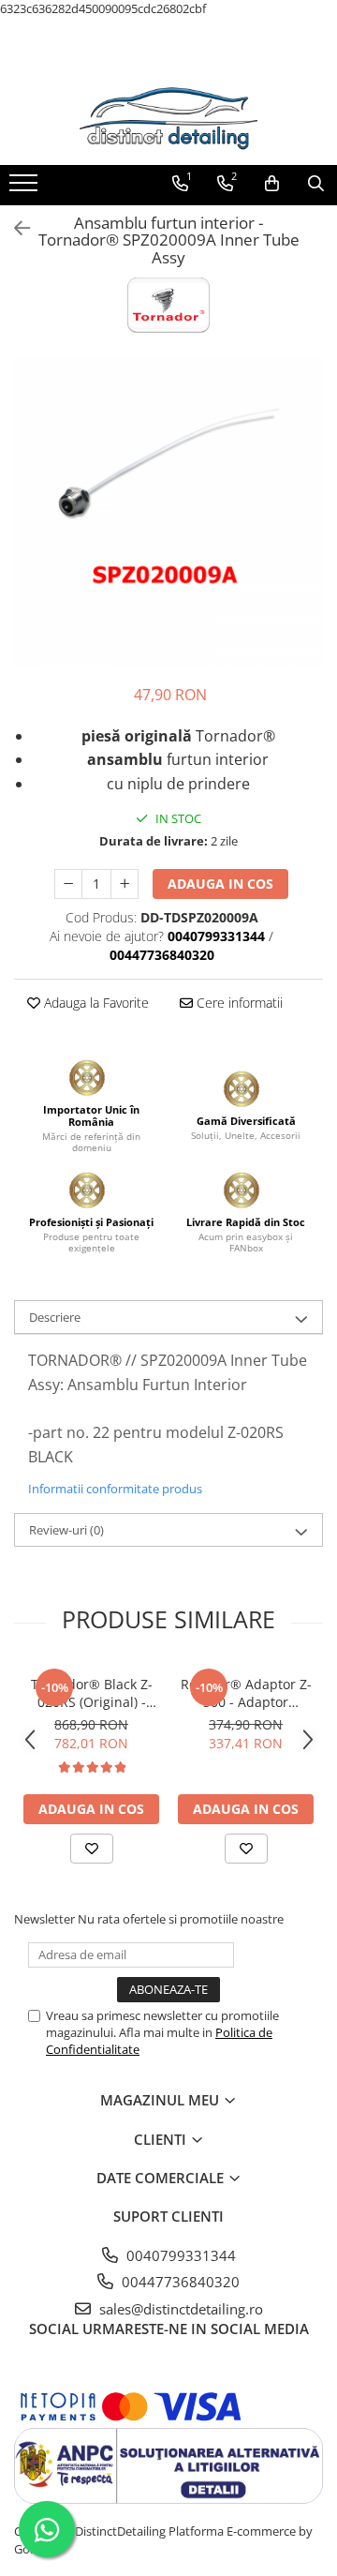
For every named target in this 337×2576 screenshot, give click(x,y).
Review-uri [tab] (66, 1530)
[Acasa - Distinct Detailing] (168, 118)
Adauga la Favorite (95, 1003)
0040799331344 (179, 2255)
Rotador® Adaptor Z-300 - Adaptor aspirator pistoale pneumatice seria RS (246, 1693)
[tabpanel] (168, 511)
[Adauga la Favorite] (92, 1849)
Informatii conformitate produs (115, 1489)
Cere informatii (238, 1003)
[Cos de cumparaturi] (272, 184)
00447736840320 (179, 2282)
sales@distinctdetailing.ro (179, 2309)
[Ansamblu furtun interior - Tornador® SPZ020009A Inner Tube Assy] (168, 511)
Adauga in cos (220, 884)
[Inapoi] (14, 228)
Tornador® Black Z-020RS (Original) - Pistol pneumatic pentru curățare (92, 1693)
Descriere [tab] (55, 1317)
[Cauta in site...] (316, 184)
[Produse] (26, 188)
